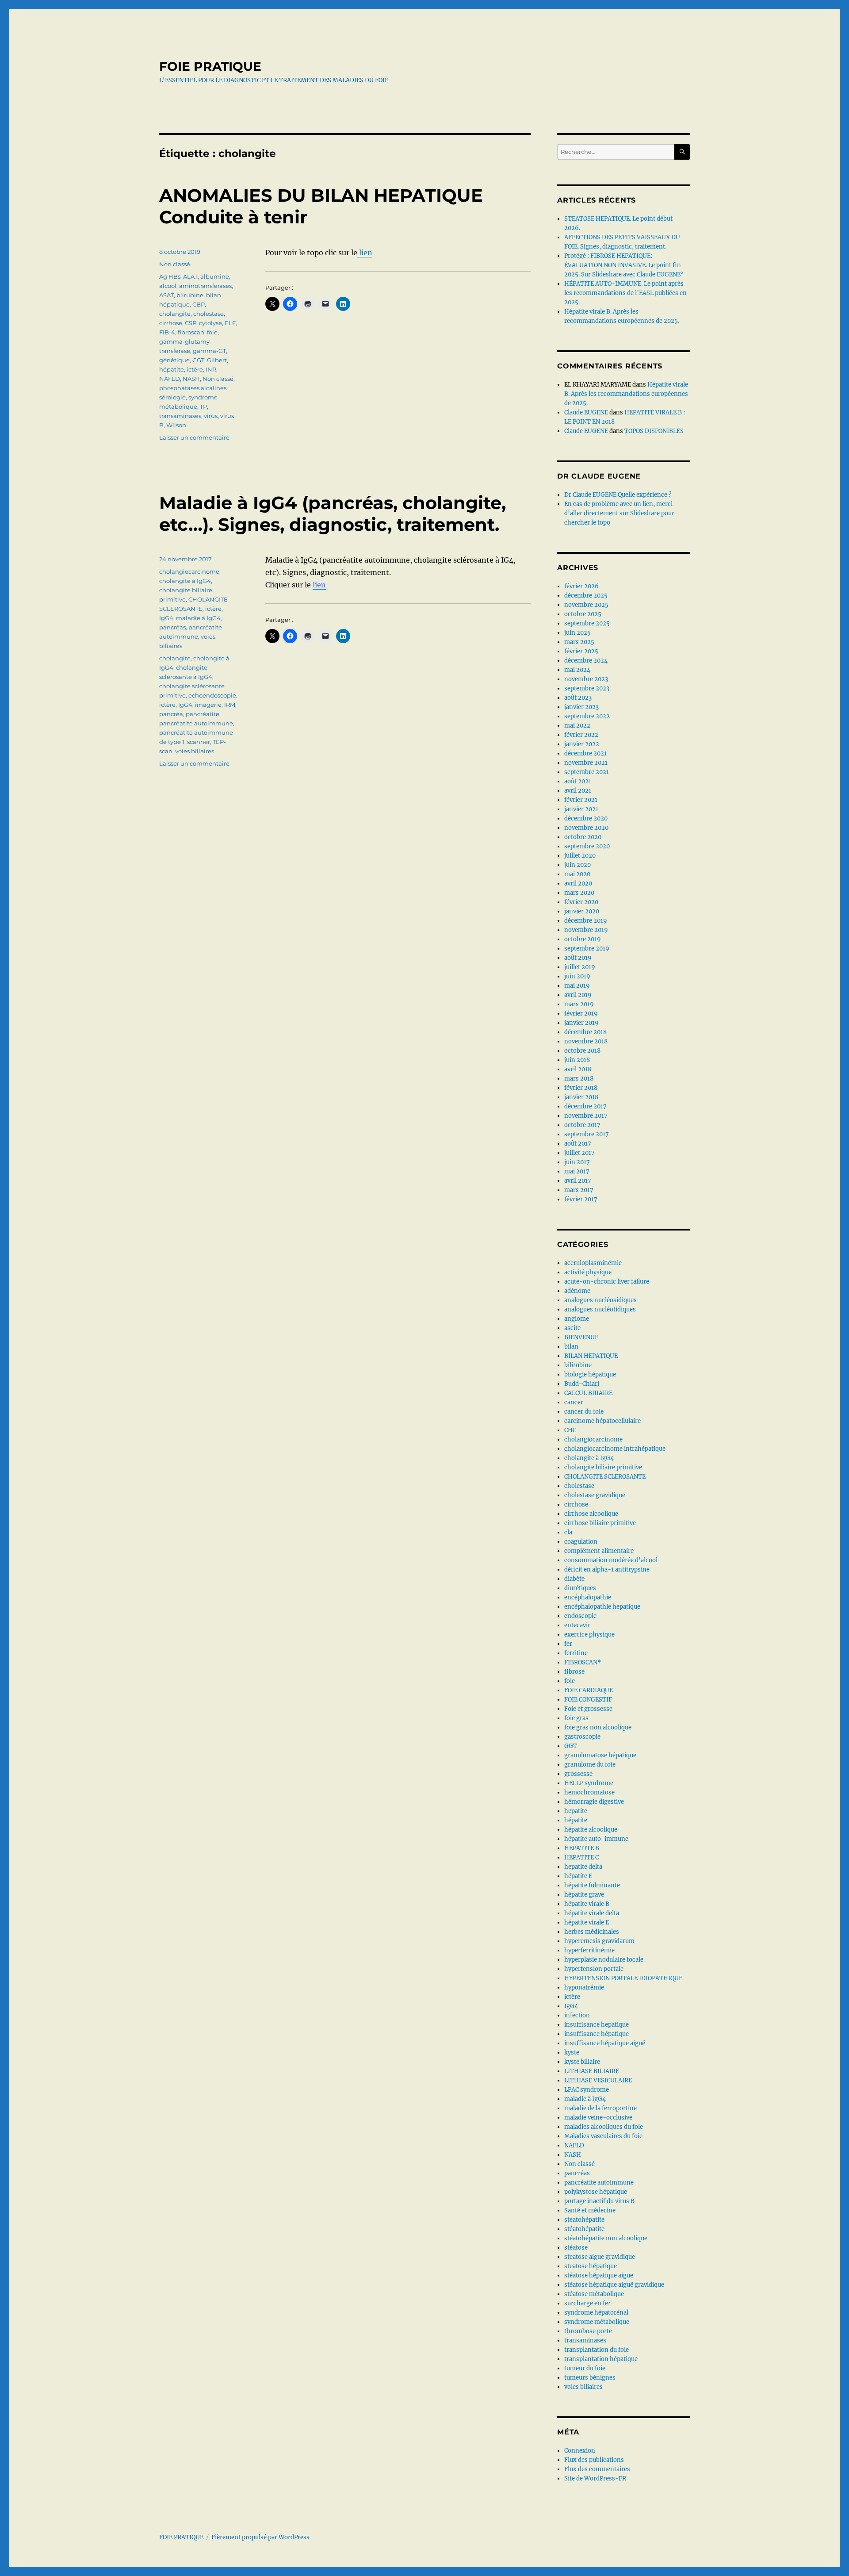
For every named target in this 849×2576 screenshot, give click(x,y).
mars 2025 (579, 642)
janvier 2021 (581, 809)
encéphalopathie (588, 1597)
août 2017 (578, 1144)
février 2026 (581, 586)
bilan (571, 1347)
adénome (577, 1291)
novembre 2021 (586, 763)
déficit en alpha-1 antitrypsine (607, 1570)
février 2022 (581, 735)
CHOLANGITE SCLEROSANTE (605, 1477)
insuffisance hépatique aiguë (605, 2043)
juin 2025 (577, 633)
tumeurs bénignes (590, 2378)
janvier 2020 (582, 911)
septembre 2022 (587, 716)
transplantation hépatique (601, 2359)
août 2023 (578, 698)
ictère (195, 369)
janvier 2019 (581, 1023)
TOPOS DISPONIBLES (654, 431)
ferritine (576, 1653)
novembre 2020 (586, 828)
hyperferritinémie (589, 1950)
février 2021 (581, 800)
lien (365, 253)
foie (212, 332)
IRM (230, 705)
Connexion (580, 2451)
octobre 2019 (583, 939)
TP (203, 406)
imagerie (208, 705)
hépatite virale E (587, 1922)
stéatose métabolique (594, 2294)
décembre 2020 (586, 818)
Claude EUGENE (586, 412)
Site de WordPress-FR (595, 2478)
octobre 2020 (583, 837)
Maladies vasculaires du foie (603, 2136)
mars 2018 (579, 1079)
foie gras (576, 1718)
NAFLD (170, 379)
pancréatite (203, 714)
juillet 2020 (580, 856)
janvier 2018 (581, 1097)
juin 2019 (577, 976)
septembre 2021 (587, 772)
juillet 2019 (580, 967)
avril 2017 (578, 1181)
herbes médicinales (592, 1932)
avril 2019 (578, 995)
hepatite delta (583, 1867)
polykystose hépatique (596, 2192)
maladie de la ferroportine (600, 2108)
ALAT (190, 276)
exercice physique (589, 1635)
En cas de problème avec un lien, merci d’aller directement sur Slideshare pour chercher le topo (619, 513)
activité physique (588, 1272)
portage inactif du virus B (599, 2201)
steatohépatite (584, 2220)
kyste (572, 2053)
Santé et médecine (590, 2210)
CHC (570, 1430)
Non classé (175, 264)
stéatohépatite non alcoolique (606, 2238)
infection (577, 2015)
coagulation (581, 1542)
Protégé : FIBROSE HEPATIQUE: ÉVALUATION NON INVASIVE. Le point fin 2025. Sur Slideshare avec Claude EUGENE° (624, 265)
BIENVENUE (581, 1337)
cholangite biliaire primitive (603, 1467)
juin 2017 (577, 1162)
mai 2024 (577, 670)
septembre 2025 (587, 623)
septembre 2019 (587, 949)
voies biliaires (195, 751)
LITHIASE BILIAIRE (592, 2071)
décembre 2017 (585, 1106)
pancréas (172, 627)
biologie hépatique (590, 1374)
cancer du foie (584, 1412)
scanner (199, 742)
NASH (191, 379)
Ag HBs (170, 276)
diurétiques (580, 1588)
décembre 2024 (586, 661)
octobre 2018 (582, 1051)
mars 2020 (579, 893)
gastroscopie (582, 1737)
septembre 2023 (587, 688)
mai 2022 (577, 726)
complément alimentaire (599, 1551)
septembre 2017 (587, 1134)
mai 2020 (577, 874)
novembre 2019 (586, 930)
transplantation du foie (597, 2350)
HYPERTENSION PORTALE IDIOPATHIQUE (623, 1978)
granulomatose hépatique (600, 1755)
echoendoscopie (212, 695)
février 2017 (581, 1199)
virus (211, 416)
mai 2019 (577, 986)
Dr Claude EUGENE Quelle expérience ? (618, 495)
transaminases (180, 416)
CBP (199, 304)
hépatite (172, 369)
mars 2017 (579, 1190)
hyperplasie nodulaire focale (604, 1960)
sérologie (172, 397)
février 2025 (581, 651)
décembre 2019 (586, 921)
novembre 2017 (586, 1116)
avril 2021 (578, 791)
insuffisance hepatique (597, 2025)
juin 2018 (577, 1060)
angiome (577, 1319)
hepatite (576, 1811)
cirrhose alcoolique (591, 1514)
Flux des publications (594, 2460)
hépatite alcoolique (591, 1830)
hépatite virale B (587, 1904)
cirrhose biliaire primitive (600, 1523)
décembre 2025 (586, 596)
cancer (574, 1402)
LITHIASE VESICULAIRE (598, 2080)
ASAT (166, 295)
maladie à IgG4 (198, 618)
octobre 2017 (582, 1125)
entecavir (577, 1625)
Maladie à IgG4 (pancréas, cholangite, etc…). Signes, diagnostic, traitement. (333, 514)
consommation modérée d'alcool (611, 1560)
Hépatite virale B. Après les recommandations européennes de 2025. (626, 394)
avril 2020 (578, 884)
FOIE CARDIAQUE (589, 1690)
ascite (572, 1328)
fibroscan (191, 332)
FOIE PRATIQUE (210, 66)
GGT (198, 360)
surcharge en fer (587, 2303)
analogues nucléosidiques (600, 1300)
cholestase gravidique (595, 1495)
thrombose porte (588, 2331)
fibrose (574, 1672)
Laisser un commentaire (194, 437)
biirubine (190, 295)
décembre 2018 (585, 1032)
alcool (168, 286)
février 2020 (581, 902)
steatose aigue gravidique (600, 2257)
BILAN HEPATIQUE (591, 1356)
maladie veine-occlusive (598, 2118)
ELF (230, 323)
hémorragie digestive (594, 1802)
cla (568, 1532)
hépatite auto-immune (596, 1839)
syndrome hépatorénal (596, 2313)
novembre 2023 (586, 679)
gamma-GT (209, 351)
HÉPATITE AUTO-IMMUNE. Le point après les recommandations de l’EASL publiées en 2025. (625, 293)
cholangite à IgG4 (185, 581)
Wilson (176, 425)
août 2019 (578, 958)
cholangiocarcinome (189, 571)
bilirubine (578, 1365)
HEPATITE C (581, 1857)
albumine (215, 276)
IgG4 (166, 618)
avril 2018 (578, 1069)
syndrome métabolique (597, 2322)
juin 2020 (577, 865)
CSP (191, 323)
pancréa (171, 714)
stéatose (576, 2248)
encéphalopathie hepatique (602, 1607)
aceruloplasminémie (593, 1263)
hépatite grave (584, 1895)
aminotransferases (205, 286)
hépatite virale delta (592, 1913)
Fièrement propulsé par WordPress (260, 2537)
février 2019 (581, 1014)
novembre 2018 (586, 1041)
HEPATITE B (582, 1848)
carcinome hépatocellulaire (602, 1421)
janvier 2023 (581, 707)
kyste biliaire (582, 2062)
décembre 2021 (585, 753)
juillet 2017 (579, 1153)
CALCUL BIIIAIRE (588, 1393)
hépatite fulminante (592, 1885)
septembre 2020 (587, 846)
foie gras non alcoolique (598, 1727)
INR (211, 369)
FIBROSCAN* (583, 1662)
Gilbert (217, 360)
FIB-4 (167, 332)
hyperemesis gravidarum (599, 1941)
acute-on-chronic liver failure (607, 1282)
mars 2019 (579, 1004)
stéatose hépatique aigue (599, 2275)
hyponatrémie (584, 1988)
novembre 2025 (586, 605)
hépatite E (578, 1876)
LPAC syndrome (587, 2090)
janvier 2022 (582, 744)
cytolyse (210, 323)
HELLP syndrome (589, 1783)
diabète (574, 1579)
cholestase (208, 314)
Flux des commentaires (597, 2469)
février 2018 (581, 1088)
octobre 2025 (583, 614)
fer (568, 1644)
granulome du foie (590, 1765)
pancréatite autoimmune (196, 723)
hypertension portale (594, 1969)
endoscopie (580, 1616)
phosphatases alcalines (193, 388)
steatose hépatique (591, 2266)
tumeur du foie (585, 2368)
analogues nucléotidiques (600, 1309)
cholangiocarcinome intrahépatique (615, 1449)
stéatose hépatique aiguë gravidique (614, 2285)
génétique (174, 360)
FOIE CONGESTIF (588, 1700)
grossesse (578, 1774)
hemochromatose (589, 1792)
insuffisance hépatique (597, 2034)
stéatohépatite (584, 2229)
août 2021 (578, 781)
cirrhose (171, 323)
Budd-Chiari (582, 1384)
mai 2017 (577, 1171)
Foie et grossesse (588, 1709)
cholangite (175, 314)
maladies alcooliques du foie (604, 2127)
